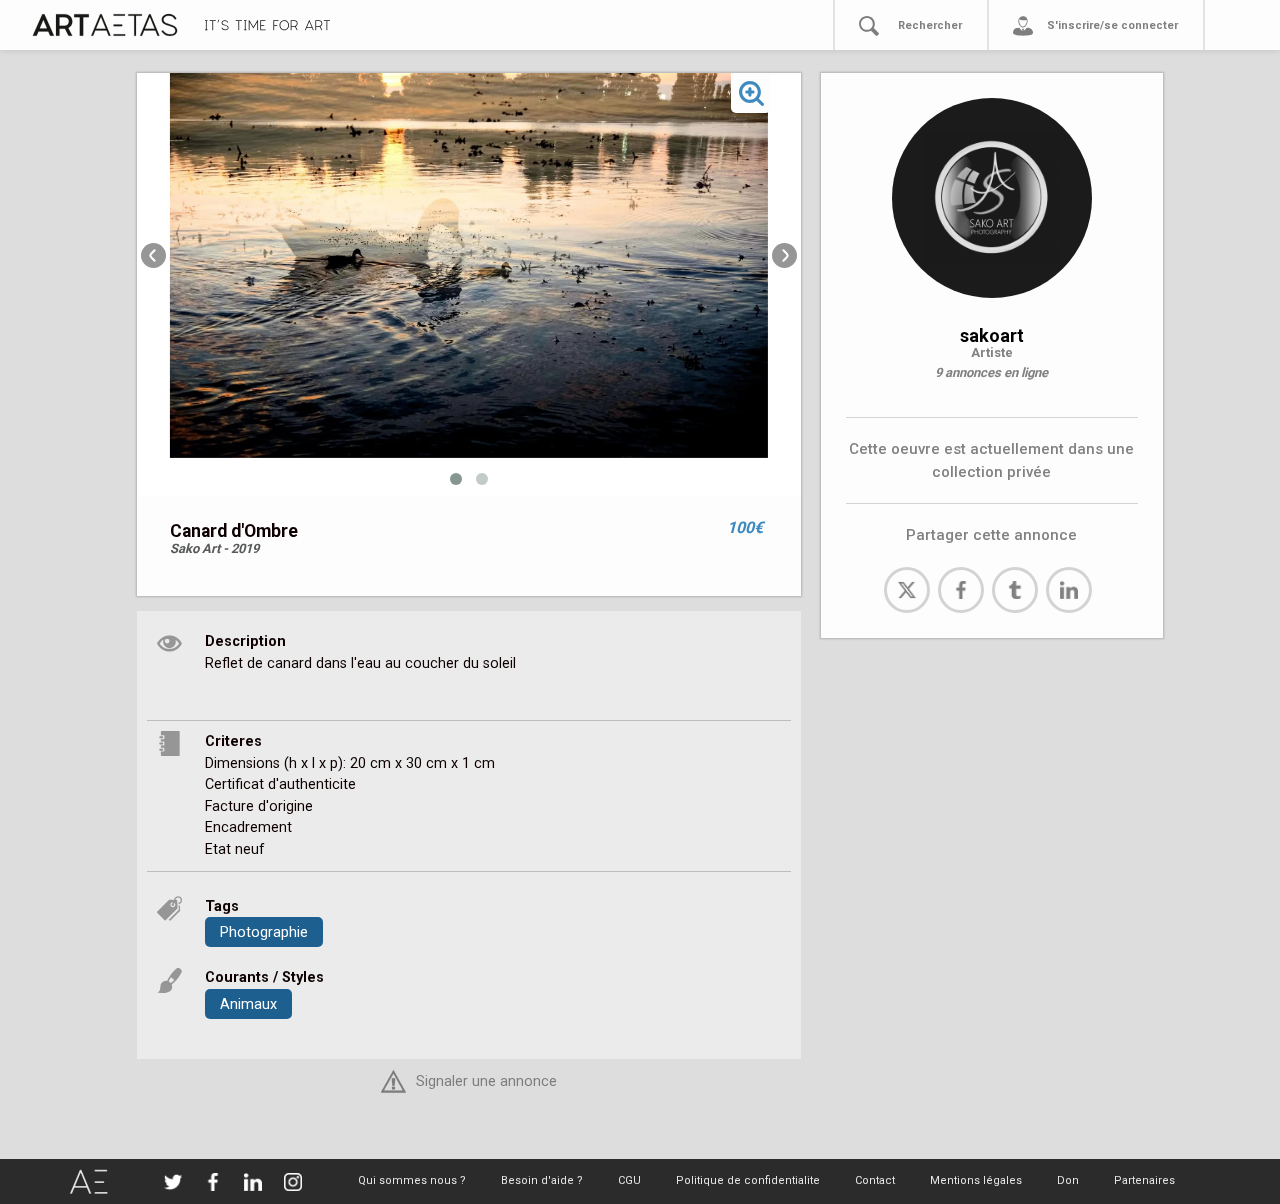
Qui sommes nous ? (412, 1180)
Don (1068, 1180)
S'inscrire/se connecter (1112, 25)
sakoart (992, 335)
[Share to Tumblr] (1015, 590)
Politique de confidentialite (748, 1180)
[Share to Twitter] (907, 590)
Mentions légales (976, 1180)
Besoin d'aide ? (542, 1180)
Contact (875, 1180)
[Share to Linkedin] (1069, 590)
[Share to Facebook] (961, 590)
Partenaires (1144, 1180)
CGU (629, 1180)
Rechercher (930, 25)
